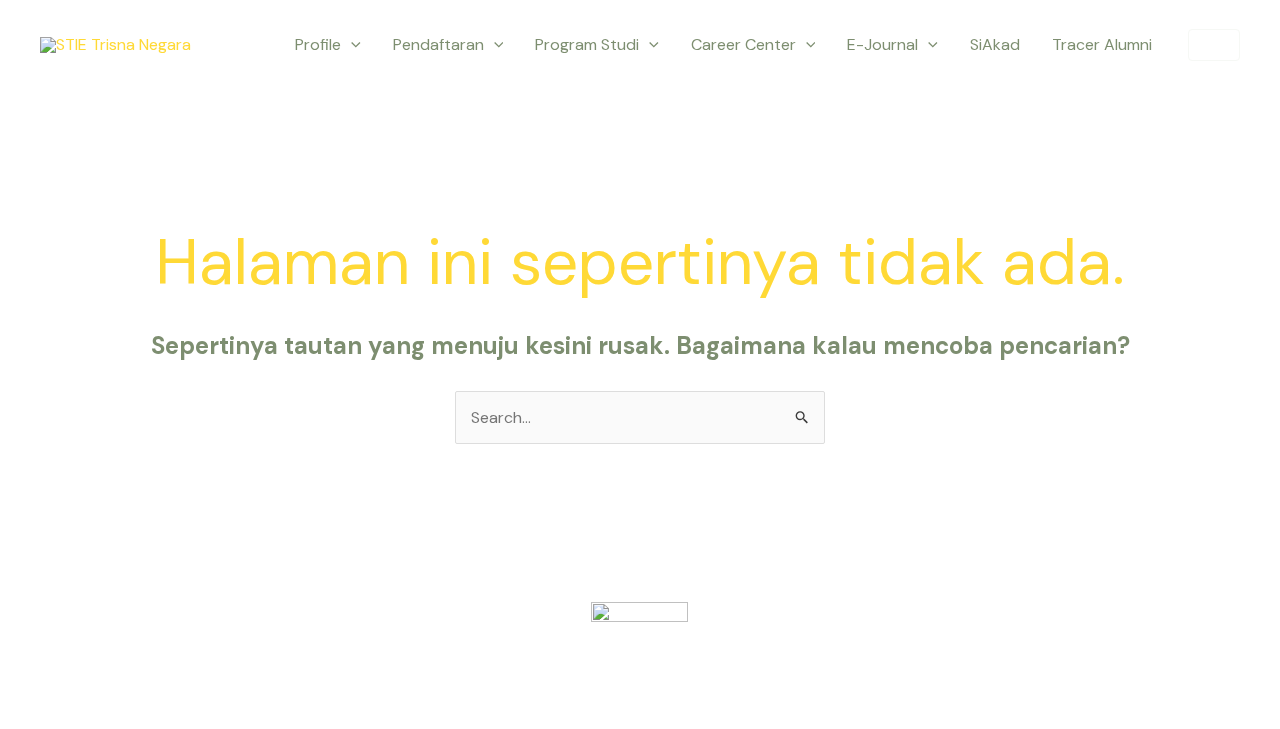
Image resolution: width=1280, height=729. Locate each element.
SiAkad (995, 44)
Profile (318, 44)
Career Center (743, 44)
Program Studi (587, 44)
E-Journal (882, 44)
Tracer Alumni (1102, 44)
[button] (351, 45)
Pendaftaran (438, 44)
